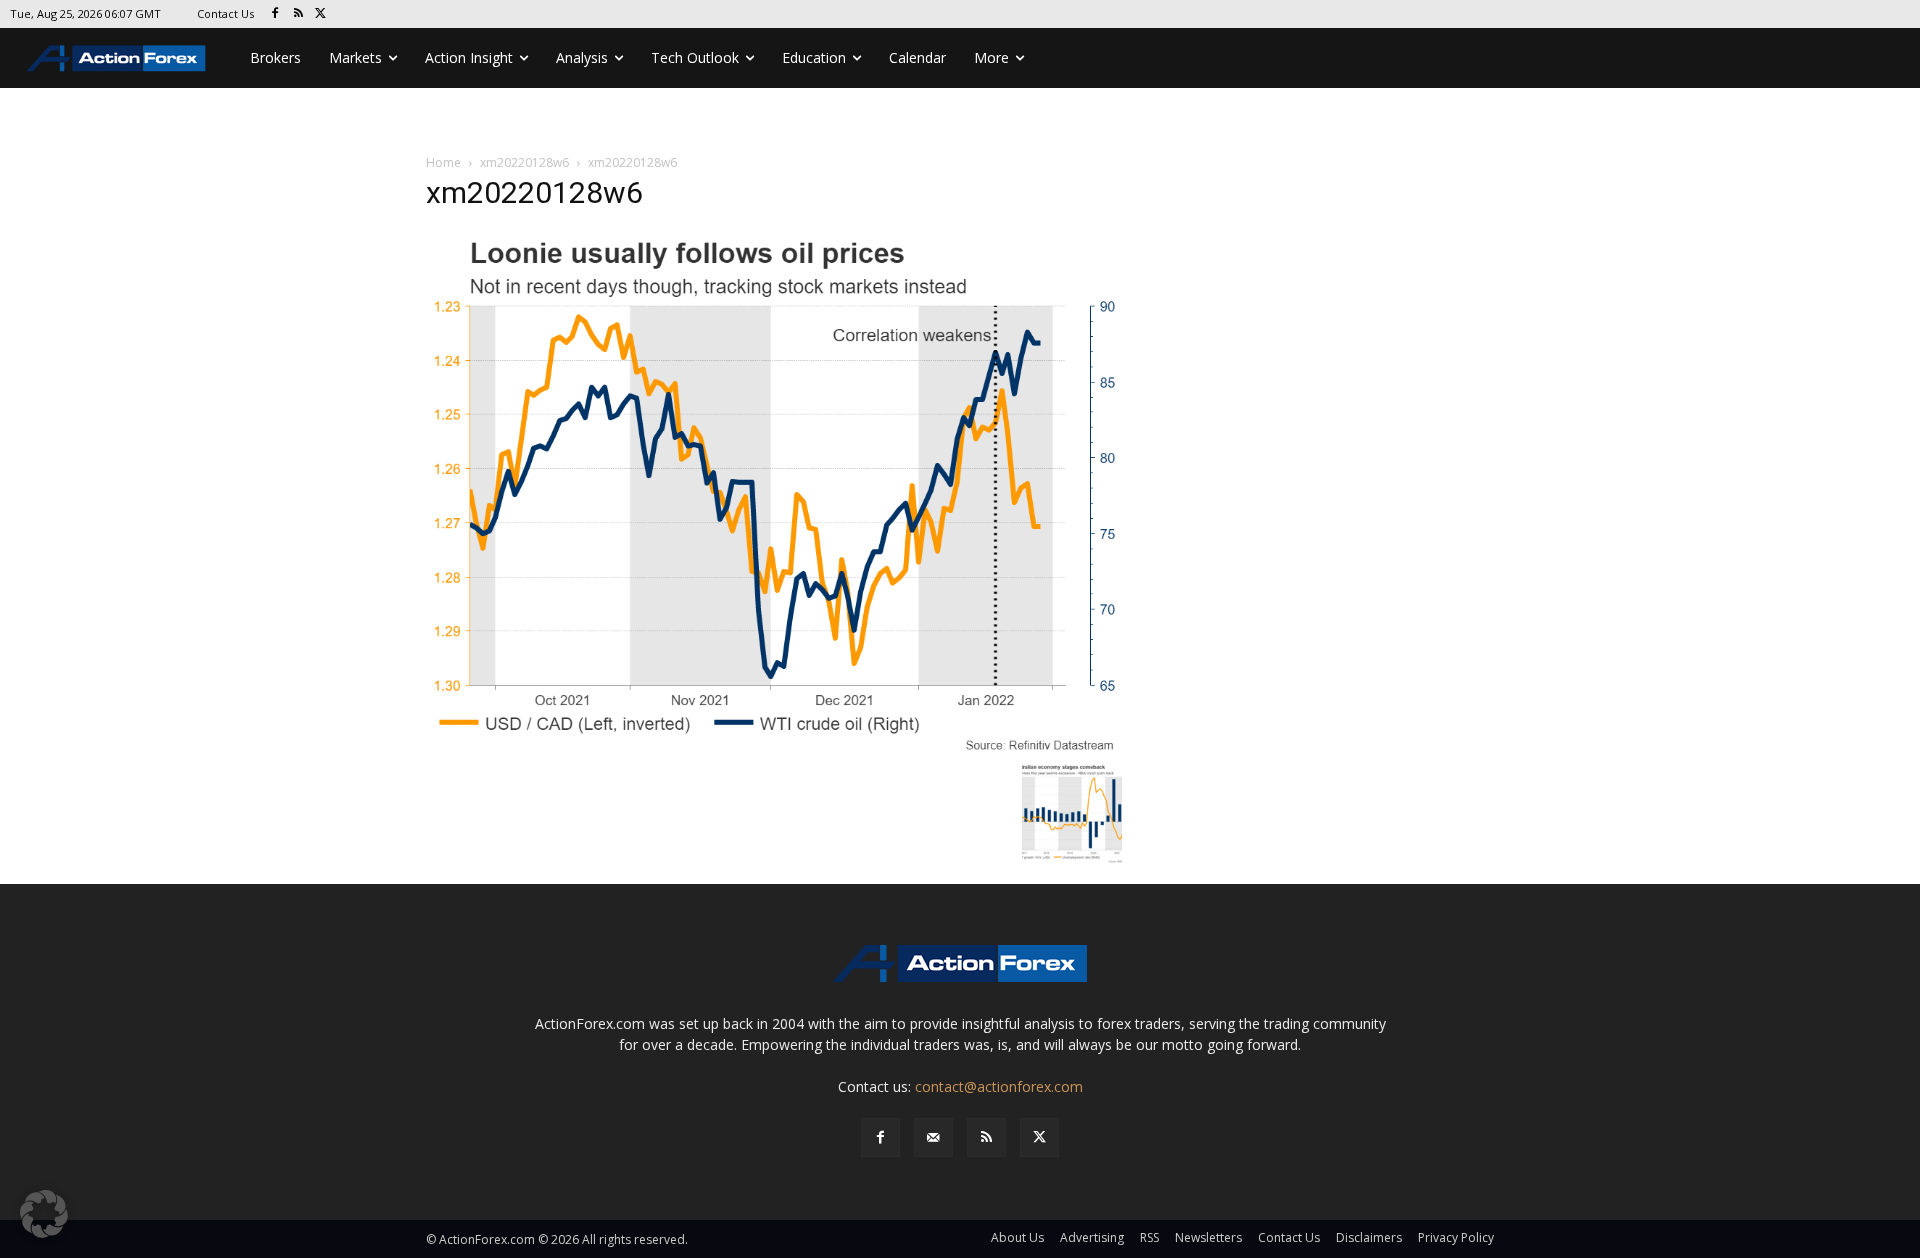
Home (443, 162)
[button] (44, 1214)
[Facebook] (275, 14)
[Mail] (933, 1137)
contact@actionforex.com (999, 1086)
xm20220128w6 (524, 162)
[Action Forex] (116, 58)
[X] (321, 14)
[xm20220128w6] (774, 490)
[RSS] (298, 14)
